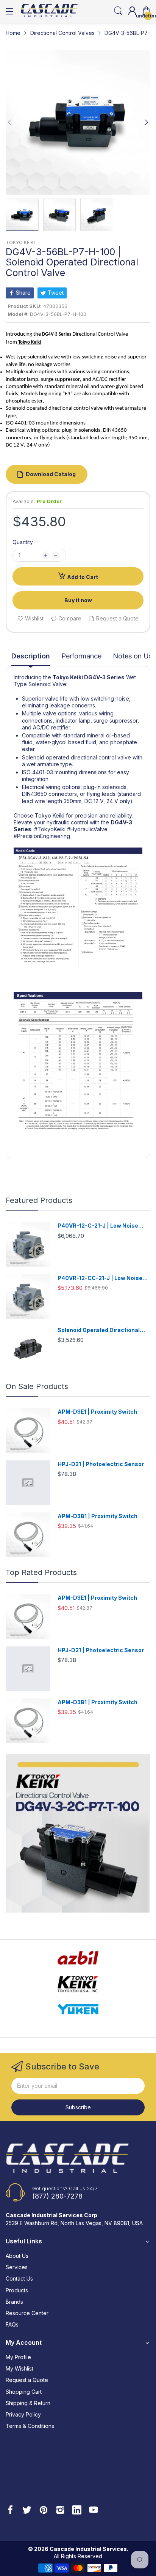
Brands (14, 2302)
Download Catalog (51, 474)
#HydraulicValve (87, 829)
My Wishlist (19, 2368)
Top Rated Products (41, 1572)
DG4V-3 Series (104, 677)
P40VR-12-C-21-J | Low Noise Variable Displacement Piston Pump (98, 1226)
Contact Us (19, 2278)
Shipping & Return (28, 2403)
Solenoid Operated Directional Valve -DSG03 (99, 1330)
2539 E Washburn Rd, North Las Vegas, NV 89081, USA (74, 2223)
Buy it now (78, 600)
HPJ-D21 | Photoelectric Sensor (101, 1464)
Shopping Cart (24, 2392)
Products (17, 2290)
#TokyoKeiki (50, 829)
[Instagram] (60, 2511)
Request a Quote (27, 2380)
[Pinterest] (44, 2511)
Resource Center (27, 2313)
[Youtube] (94, 2511)
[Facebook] (10, 2511)
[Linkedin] (77, 2511)
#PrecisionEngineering (42, 836)
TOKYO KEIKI (20, 242)
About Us (17, 2256)
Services (17, 2267)
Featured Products (39, 1200)
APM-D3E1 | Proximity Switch (97, 1412)
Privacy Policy (23, 2414)
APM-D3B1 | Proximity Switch (97, 1516)
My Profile (18, 2357)
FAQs (12, 2324)
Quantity (23, 542)
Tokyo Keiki (68, 677)
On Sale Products (37, 1386)
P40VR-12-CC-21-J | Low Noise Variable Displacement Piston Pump (100, 1278)
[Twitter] (27, 2511)
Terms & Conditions (30, 2426)
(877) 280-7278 (57, 2196)
